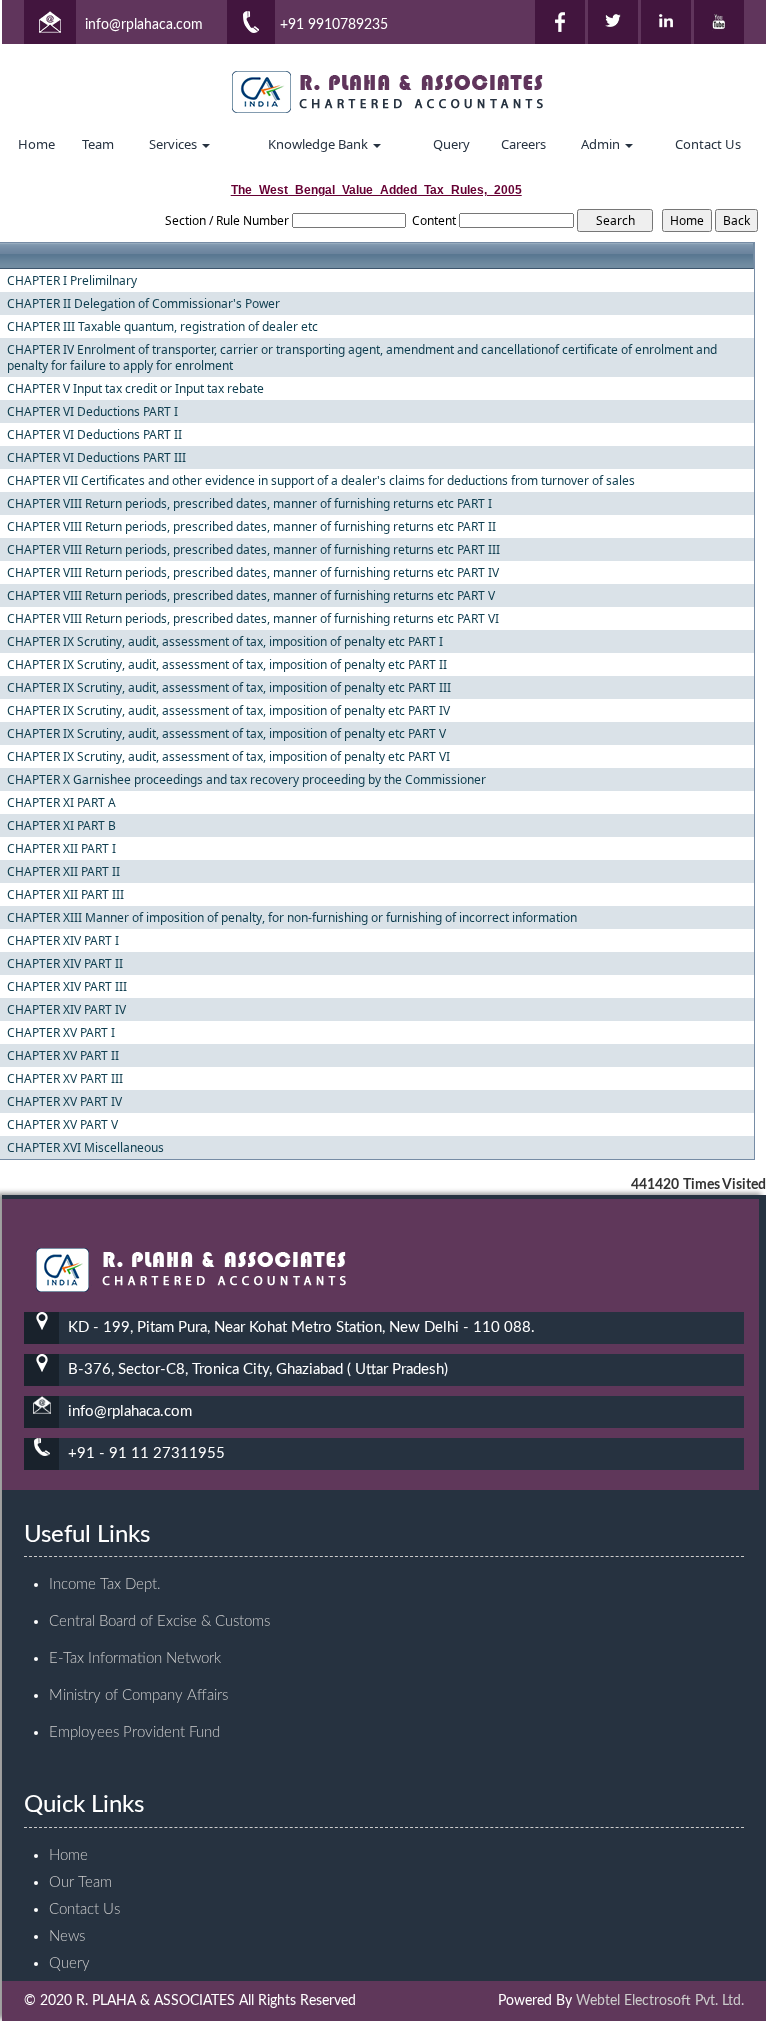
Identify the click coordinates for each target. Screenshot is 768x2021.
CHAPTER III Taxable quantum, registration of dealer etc (162, 327)
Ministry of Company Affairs (138, 1695)
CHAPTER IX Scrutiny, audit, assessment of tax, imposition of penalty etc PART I (225, 642)
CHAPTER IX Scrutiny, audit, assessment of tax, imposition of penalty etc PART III (229, 688)
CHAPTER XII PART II (63, 872)
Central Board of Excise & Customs (159, 1621)
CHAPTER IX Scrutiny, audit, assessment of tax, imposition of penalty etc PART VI (228, 757)
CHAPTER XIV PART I (63, 941)
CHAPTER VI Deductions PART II (94, 435)
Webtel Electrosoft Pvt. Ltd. (660, 2001)
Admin (602, 144)
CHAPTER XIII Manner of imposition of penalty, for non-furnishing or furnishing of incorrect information (292, 918)
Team (98, 144)
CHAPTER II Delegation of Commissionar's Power (143, 304)
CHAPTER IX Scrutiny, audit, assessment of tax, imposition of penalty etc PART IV (228, 711)
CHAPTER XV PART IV (64, 1102)
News (67, 1936)
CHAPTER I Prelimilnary (72, 281)
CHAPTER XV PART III (65, 1079)
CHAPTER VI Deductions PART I (92, 412)
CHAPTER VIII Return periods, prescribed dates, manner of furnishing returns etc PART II (251, 527)
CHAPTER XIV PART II (65, 964)
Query (451, 144)
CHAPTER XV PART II (63, 1056)
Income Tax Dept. (105, 1584)
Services (174, 144)
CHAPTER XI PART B (61, 826)
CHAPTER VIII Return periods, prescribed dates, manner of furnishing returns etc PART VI (253, 619)
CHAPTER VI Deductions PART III (96, 458)
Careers (523, 144)
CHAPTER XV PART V (62, 1125)
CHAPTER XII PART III (65, 895)
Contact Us (708, 144)
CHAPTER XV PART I (61, 1033)
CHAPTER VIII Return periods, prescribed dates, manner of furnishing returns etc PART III (253, 550)
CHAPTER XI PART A (61, 803)
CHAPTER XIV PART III (67, 987)
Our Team (80, 1882)
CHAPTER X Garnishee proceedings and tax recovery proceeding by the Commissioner (246, 780)
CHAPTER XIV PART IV (66, 1010)
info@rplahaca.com (144, 25)
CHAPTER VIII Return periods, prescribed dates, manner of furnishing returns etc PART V (251, 596)
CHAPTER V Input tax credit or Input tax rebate (135, 389)
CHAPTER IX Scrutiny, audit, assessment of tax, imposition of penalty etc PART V (226, 734)
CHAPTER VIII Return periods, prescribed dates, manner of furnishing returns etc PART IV (253, 573)
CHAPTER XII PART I (61, 849)
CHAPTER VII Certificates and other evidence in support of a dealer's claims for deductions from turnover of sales (321, 481)
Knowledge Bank (319, 144)
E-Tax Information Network (135, 1658)
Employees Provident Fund (134, 1732)
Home (36, 144)
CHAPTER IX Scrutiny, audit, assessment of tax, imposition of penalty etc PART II (227, 665)
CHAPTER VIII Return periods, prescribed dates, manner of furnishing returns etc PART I (249, 504)
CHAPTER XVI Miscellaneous (85, 1148)
